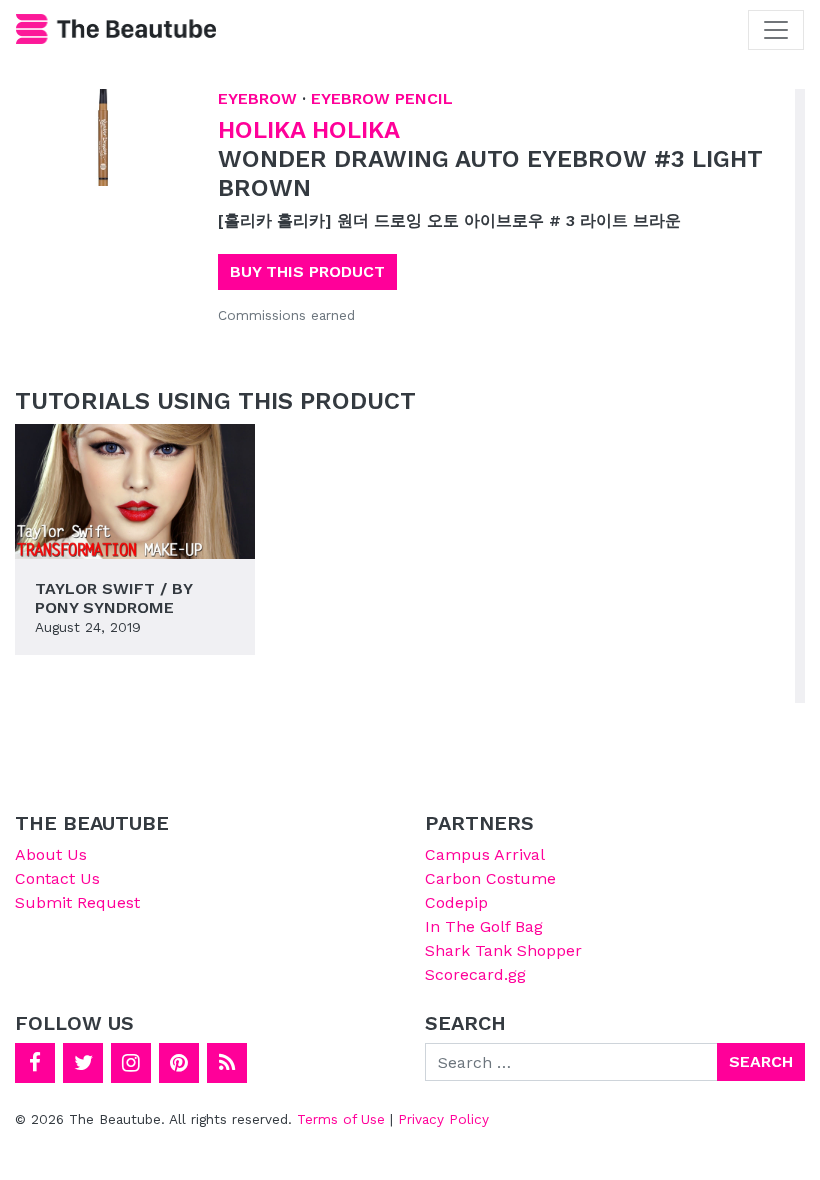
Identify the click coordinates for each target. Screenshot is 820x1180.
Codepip (456, 902)
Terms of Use (341, 1119)
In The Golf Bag (484, 926)
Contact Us (57, 878)
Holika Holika (309, 130)
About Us (51, 854)
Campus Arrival (485, 854)
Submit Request (77, 902)
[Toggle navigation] (776, 30)
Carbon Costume (490, 878)
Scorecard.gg (475, 974)
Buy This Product (307, 271)
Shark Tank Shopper (503, 950)
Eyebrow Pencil (382, 98)
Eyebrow (257, 98)
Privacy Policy (443, 1119)
